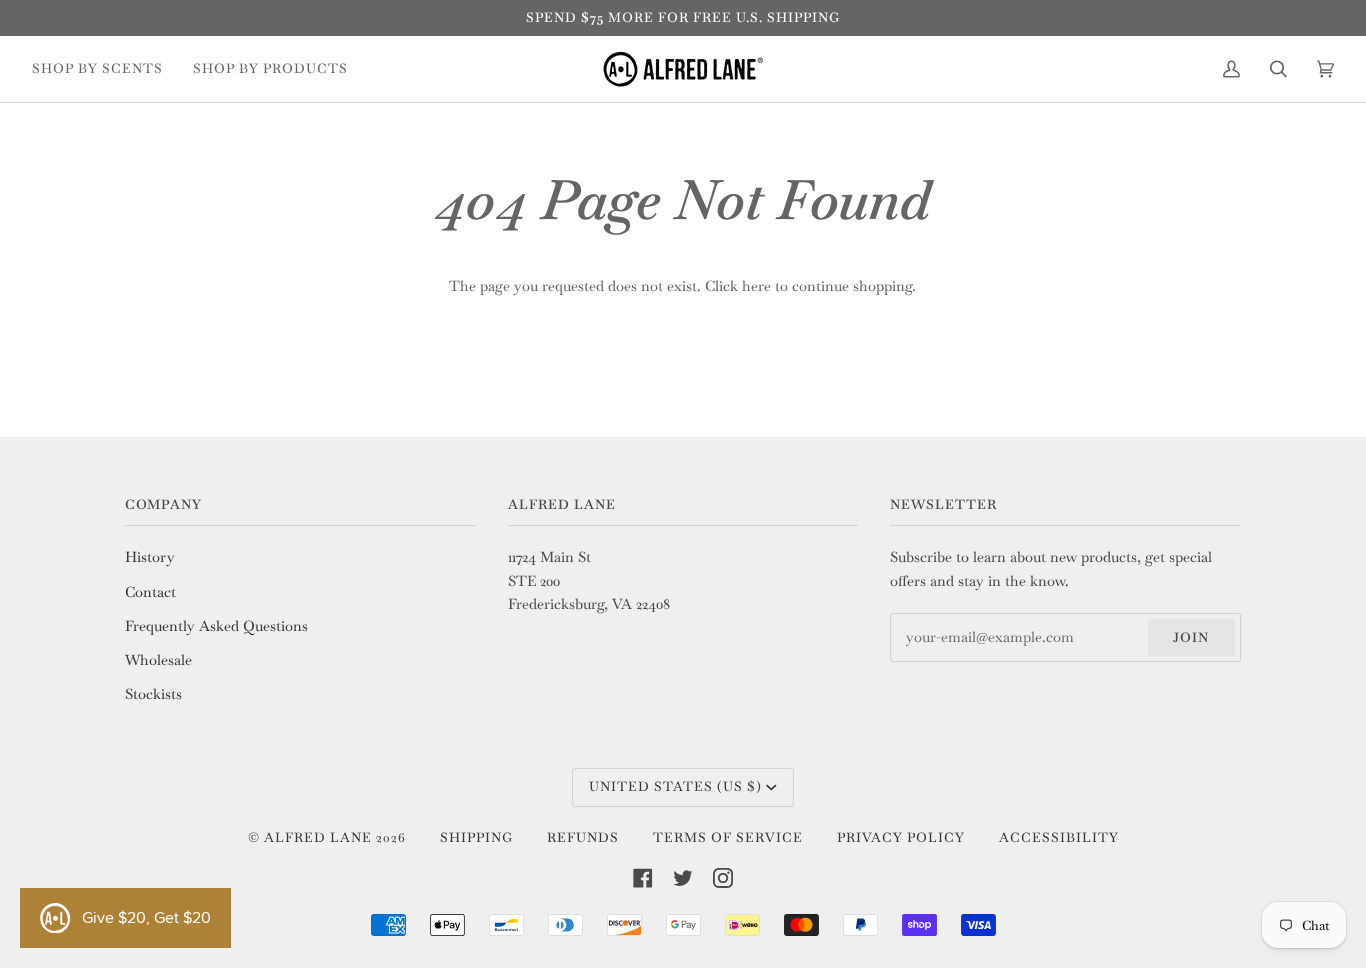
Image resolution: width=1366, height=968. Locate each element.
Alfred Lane (318, 837)
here (756, 286)
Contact (150, 592)
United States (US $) (675, 786)
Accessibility (1059, 837)
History (150, 557)
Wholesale (158, 660)
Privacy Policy (901, 837)
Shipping (476, 837)
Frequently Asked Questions (216, 626)
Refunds (583, 837)
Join (1191, 637)
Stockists (153, 694)
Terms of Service (728, 837)
